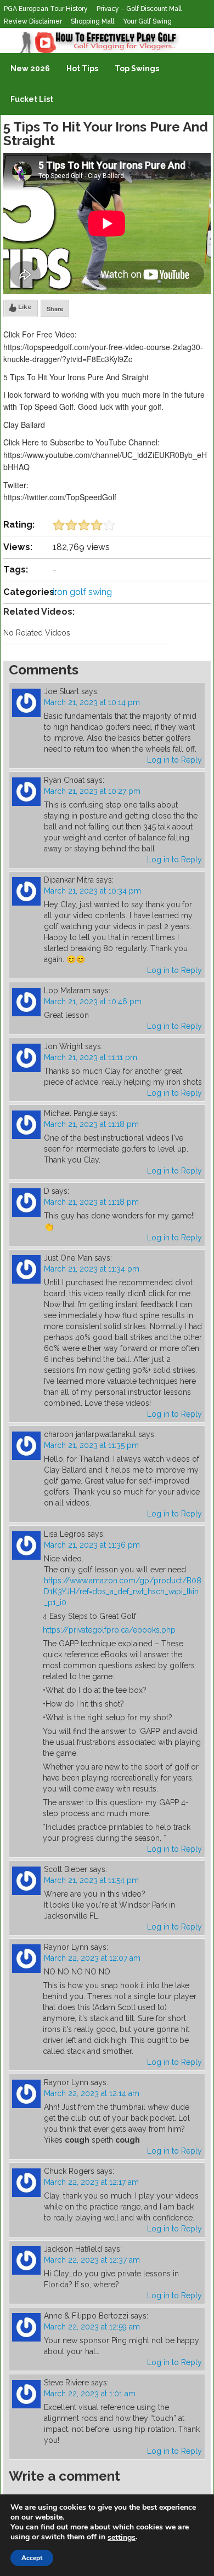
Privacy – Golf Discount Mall (139, 9)
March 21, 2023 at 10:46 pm (93, 1001)
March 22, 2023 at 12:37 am (92, 2260)
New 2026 (30, 68)
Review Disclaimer (33, 21)
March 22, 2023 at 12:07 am (92, 1958)
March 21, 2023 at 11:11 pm (91, 1057)
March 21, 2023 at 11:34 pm (92, 1269)
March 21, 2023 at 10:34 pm (92, 891)
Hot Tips (82, 68)
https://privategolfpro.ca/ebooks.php (109, 1630)
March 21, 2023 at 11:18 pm (91, 1124)
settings (122, 2538)
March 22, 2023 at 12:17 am (91, 2182)
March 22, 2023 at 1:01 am (90, 2394)
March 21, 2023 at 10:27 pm (92, 791)
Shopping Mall (92, 21)
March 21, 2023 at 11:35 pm (91, 1445)
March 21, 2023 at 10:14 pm (92, 702)
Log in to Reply (174, 760)
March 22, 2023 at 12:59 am (92, 2327)
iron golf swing (82, 592)
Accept (32, 2558)
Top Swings (137, 68)
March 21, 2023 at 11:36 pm (92, 1545)
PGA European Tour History (46, 9)
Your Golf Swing (147, 21)
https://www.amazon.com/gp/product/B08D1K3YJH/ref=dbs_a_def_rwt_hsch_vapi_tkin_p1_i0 (123, 1592)
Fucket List (32, 99)
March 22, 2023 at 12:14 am (92, 2093)
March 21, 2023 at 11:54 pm (91, 1880)
